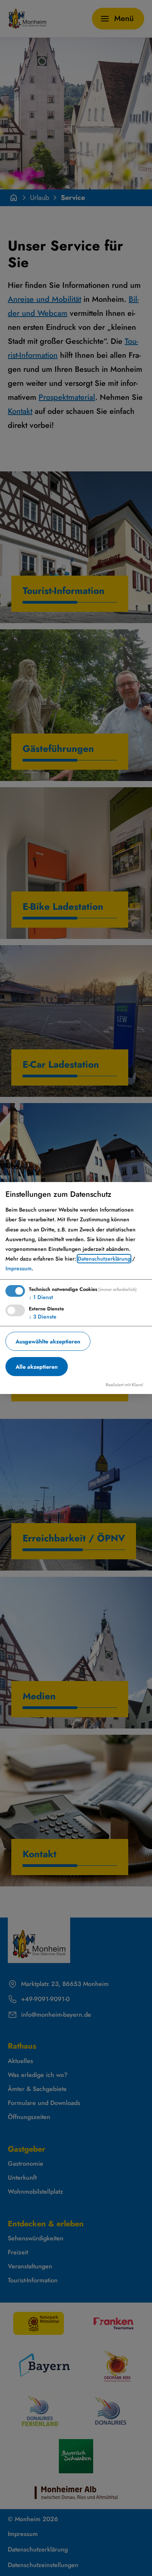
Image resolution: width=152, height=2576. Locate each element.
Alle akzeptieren (37, 1367)
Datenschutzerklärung (104, 1259)
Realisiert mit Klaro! (125, 1385)
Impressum (19, 1268)
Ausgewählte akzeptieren (48, 1341)
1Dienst (41, 1297)
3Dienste (43, 1317)
